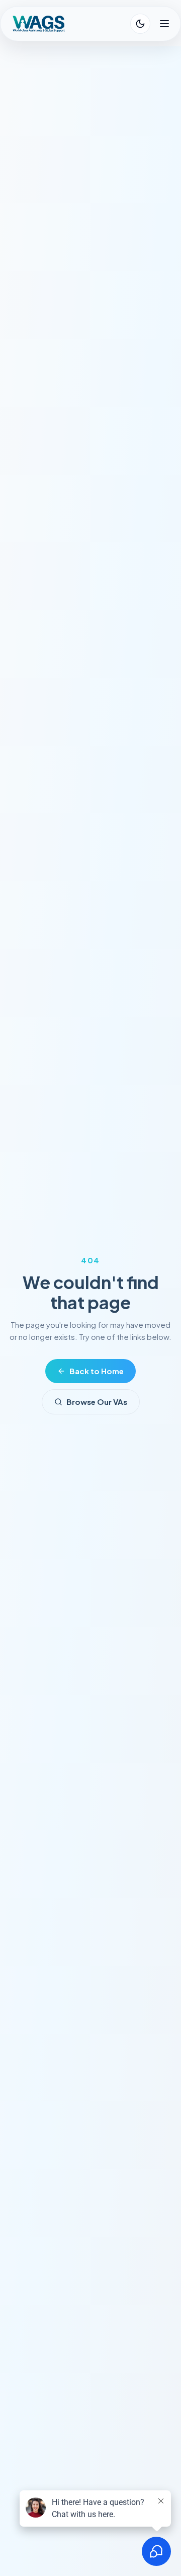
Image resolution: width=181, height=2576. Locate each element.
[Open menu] (164, 24)
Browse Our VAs (97, 1402)
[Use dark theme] (140, 24)
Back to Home (97, 1371)
